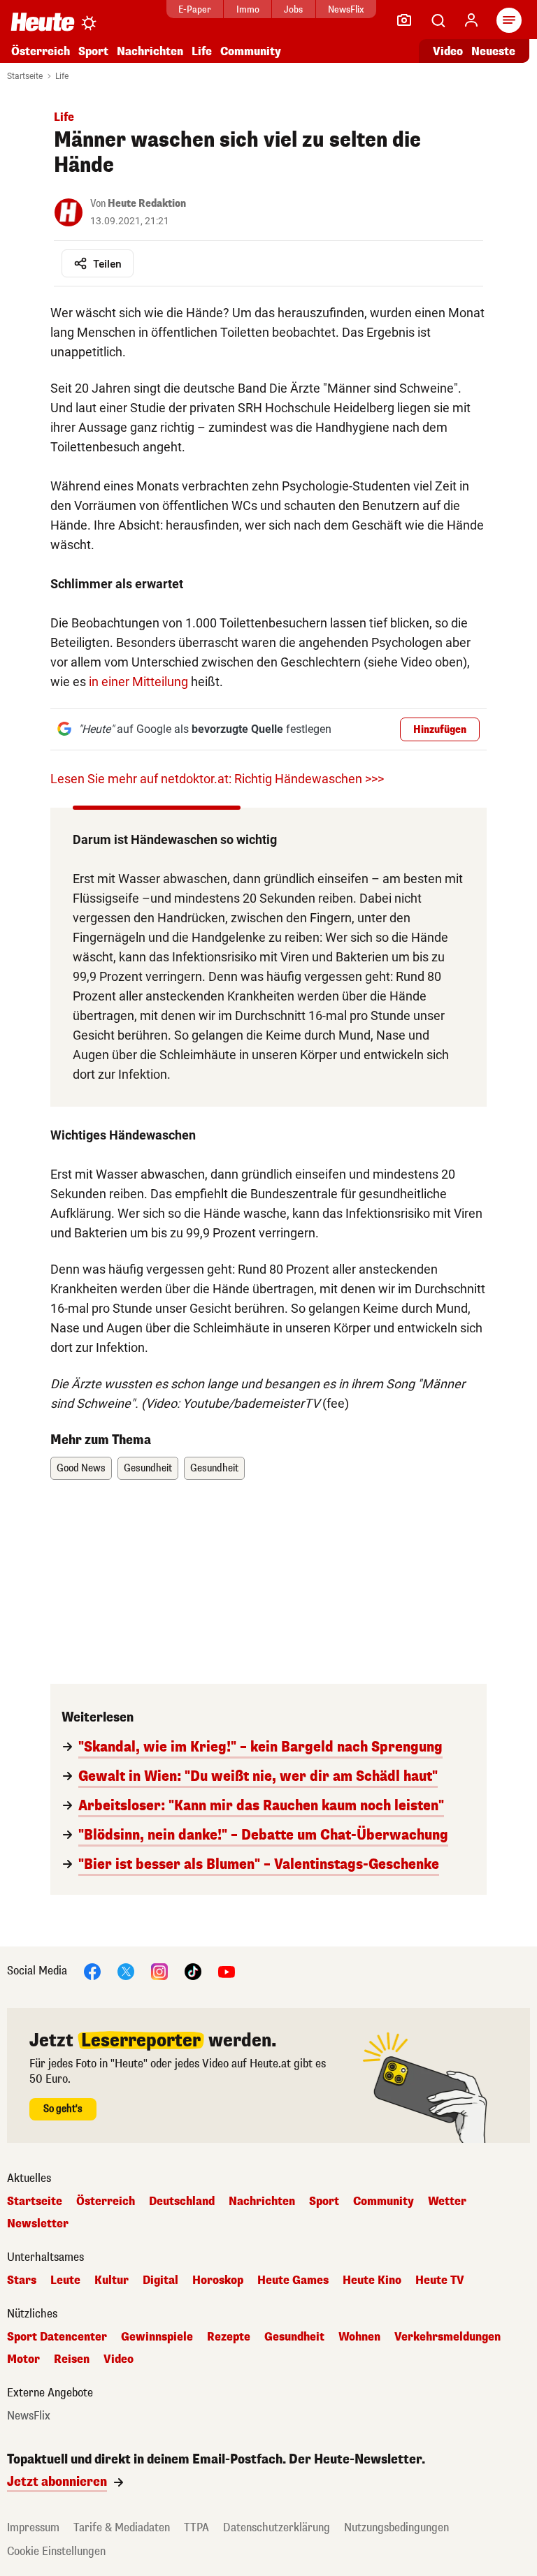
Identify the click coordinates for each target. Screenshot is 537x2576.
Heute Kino (372, 2280)
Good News (81, 1468)
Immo (248, 9)
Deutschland (182, 2202)
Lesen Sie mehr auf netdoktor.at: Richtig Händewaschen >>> (217, 779)
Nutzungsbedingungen (396, 2527)
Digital (160, 2280)
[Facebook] (92, 1971)
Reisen (72, 2359)
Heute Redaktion (147, 204)
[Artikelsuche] (438, 20)
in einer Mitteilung (138, 682)
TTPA (196, 2527)
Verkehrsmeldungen (447, 2337)
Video (448, 51)
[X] (126, 1971)
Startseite (25, 76)
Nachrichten (262, 2202)
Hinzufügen (440, 730)
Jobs (293, 9)
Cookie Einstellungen (56, 2551)
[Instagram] (159, 1971)
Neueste (493, 51)
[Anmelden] (471, 20)
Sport (93, 51)
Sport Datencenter (57, 2337)
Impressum (33, 2527)
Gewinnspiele (157, 2337)
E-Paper (195, 9)
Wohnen (359, 2337)
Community (251, 51)
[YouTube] (227, 1971)
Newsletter (38, 2224)
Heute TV (440, 2280)
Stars (22, 2280)
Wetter (447, 2202)
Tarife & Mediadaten (122, 2527)
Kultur (112, 2280)
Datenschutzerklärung (277, 2527)
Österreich (41, 51)
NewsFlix (346, 9)
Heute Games (293, 2280)
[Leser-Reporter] (404, 20)
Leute (65, 2280)
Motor (23, 2359)
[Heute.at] (43, 21)
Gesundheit (148, 1468)
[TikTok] (193, 1971)
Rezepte (229, 2337)
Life (202, 51)
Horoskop (218, 2280)
